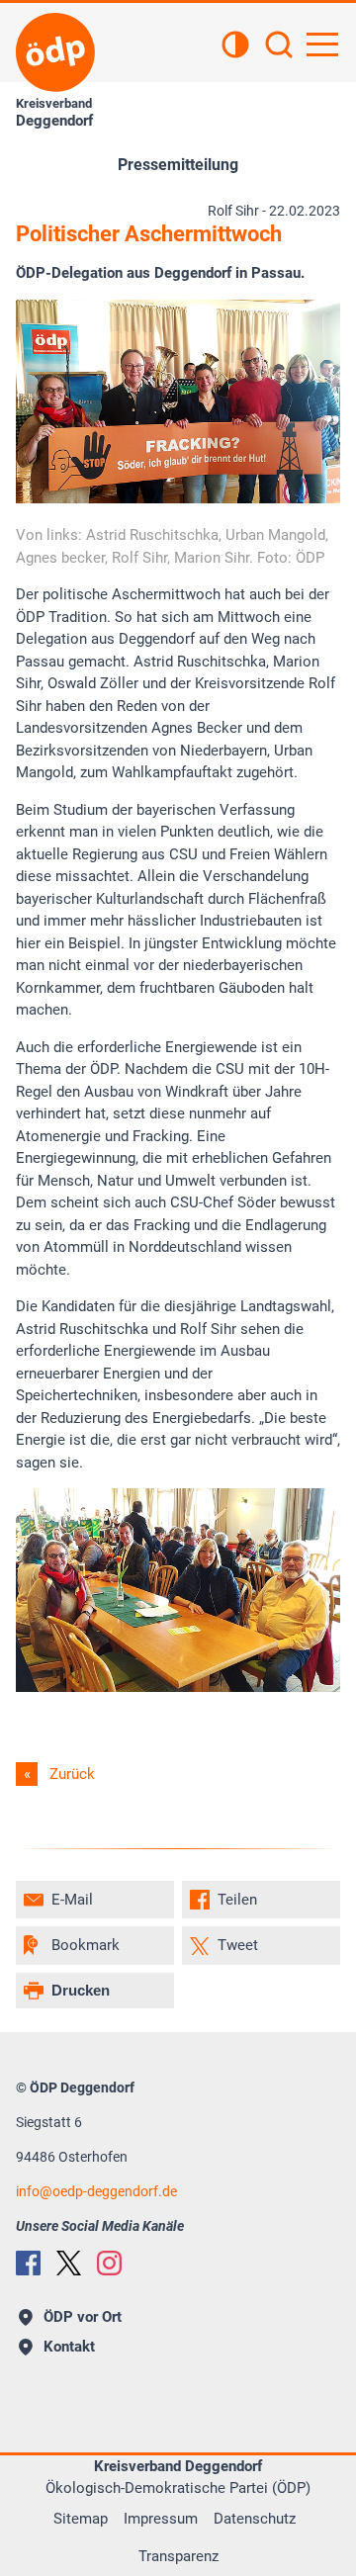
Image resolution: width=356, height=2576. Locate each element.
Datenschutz (255, 2519)
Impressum (161, 2519)
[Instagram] (109, 2263)
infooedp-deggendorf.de (96, 2191)
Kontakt (69, 2347)
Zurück (72, 1774)
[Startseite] (55, 52)
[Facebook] (28, 2263)
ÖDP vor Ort (83, 2317)
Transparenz (178, 2556)
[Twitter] (69, 2263)
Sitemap (81, 2519)
